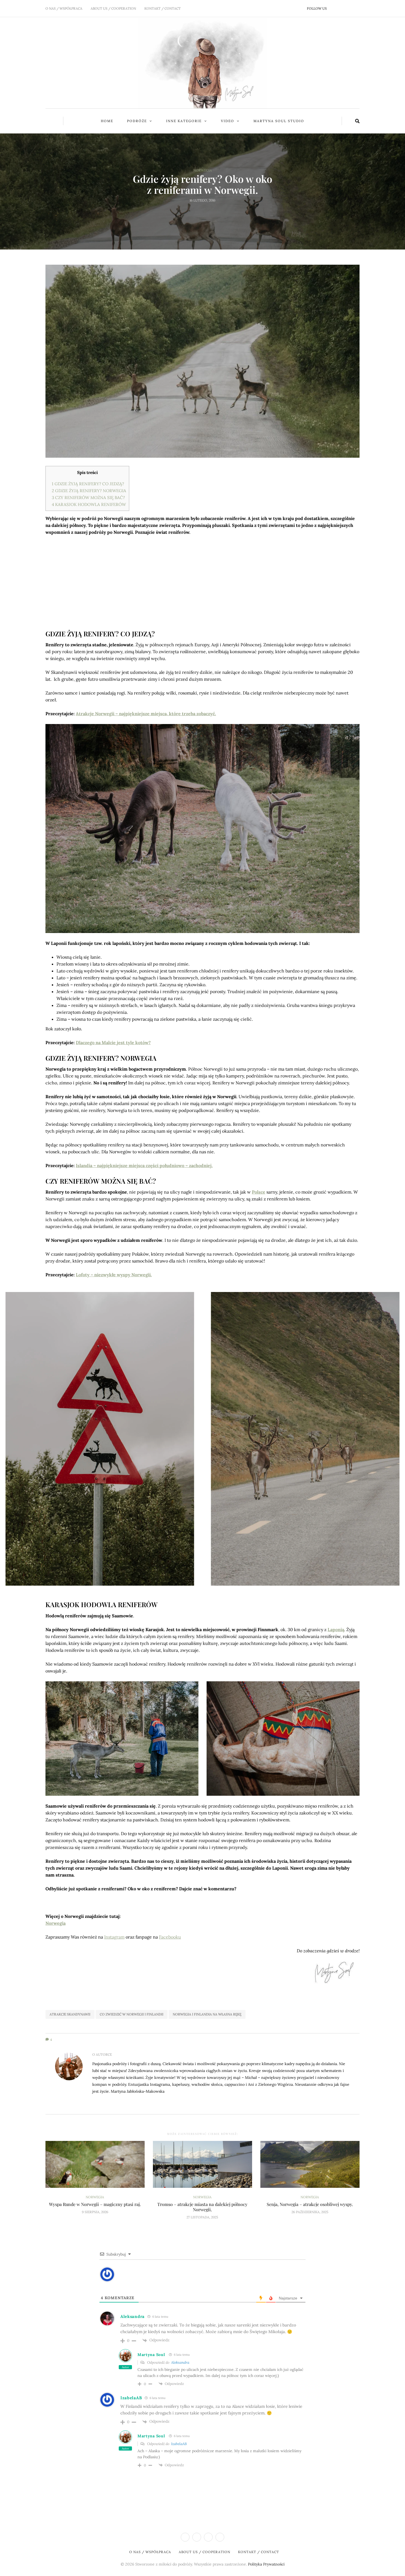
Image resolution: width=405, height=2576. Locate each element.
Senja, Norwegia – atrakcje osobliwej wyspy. (310, 2204)
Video (228, 121)
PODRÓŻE (137, 121)
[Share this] (192, 213)
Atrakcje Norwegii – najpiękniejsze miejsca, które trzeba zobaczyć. (146, 714)
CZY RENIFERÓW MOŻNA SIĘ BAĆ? (88, 498)
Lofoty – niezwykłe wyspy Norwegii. (114, 1275)
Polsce (259, 1192)
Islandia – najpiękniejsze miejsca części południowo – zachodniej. (144, 1165)
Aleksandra (133, 2316)
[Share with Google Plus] (206, 213)
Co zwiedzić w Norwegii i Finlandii (132, 2014)
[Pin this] (213, 213)
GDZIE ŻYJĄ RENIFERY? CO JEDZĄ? (88, 484)
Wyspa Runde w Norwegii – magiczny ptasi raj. (95, 2204)
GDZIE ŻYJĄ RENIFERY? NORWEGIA (89, 491)
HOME (107, 121)
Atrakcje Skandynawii (70, 2014)
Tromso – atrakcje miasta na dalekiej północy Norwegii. (202, 2207)
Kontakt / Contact (163, 8)
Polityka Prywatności (266, 2564)
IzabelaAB (131, 2398)
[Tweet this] (199, 213)
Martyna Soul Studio (279, 121)
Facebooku (170, 1937)
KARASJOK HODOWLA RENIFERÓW (89, 504)
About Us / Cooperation (113, 8)
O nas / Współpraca (64, 8)
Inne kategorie (184, 121)
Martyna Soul (151, 2355)
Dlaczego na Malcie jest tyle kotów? (113, 1042)
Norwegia (203, 170)
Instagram (114, 1937)
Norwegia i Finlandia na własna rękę (207, 2014)
